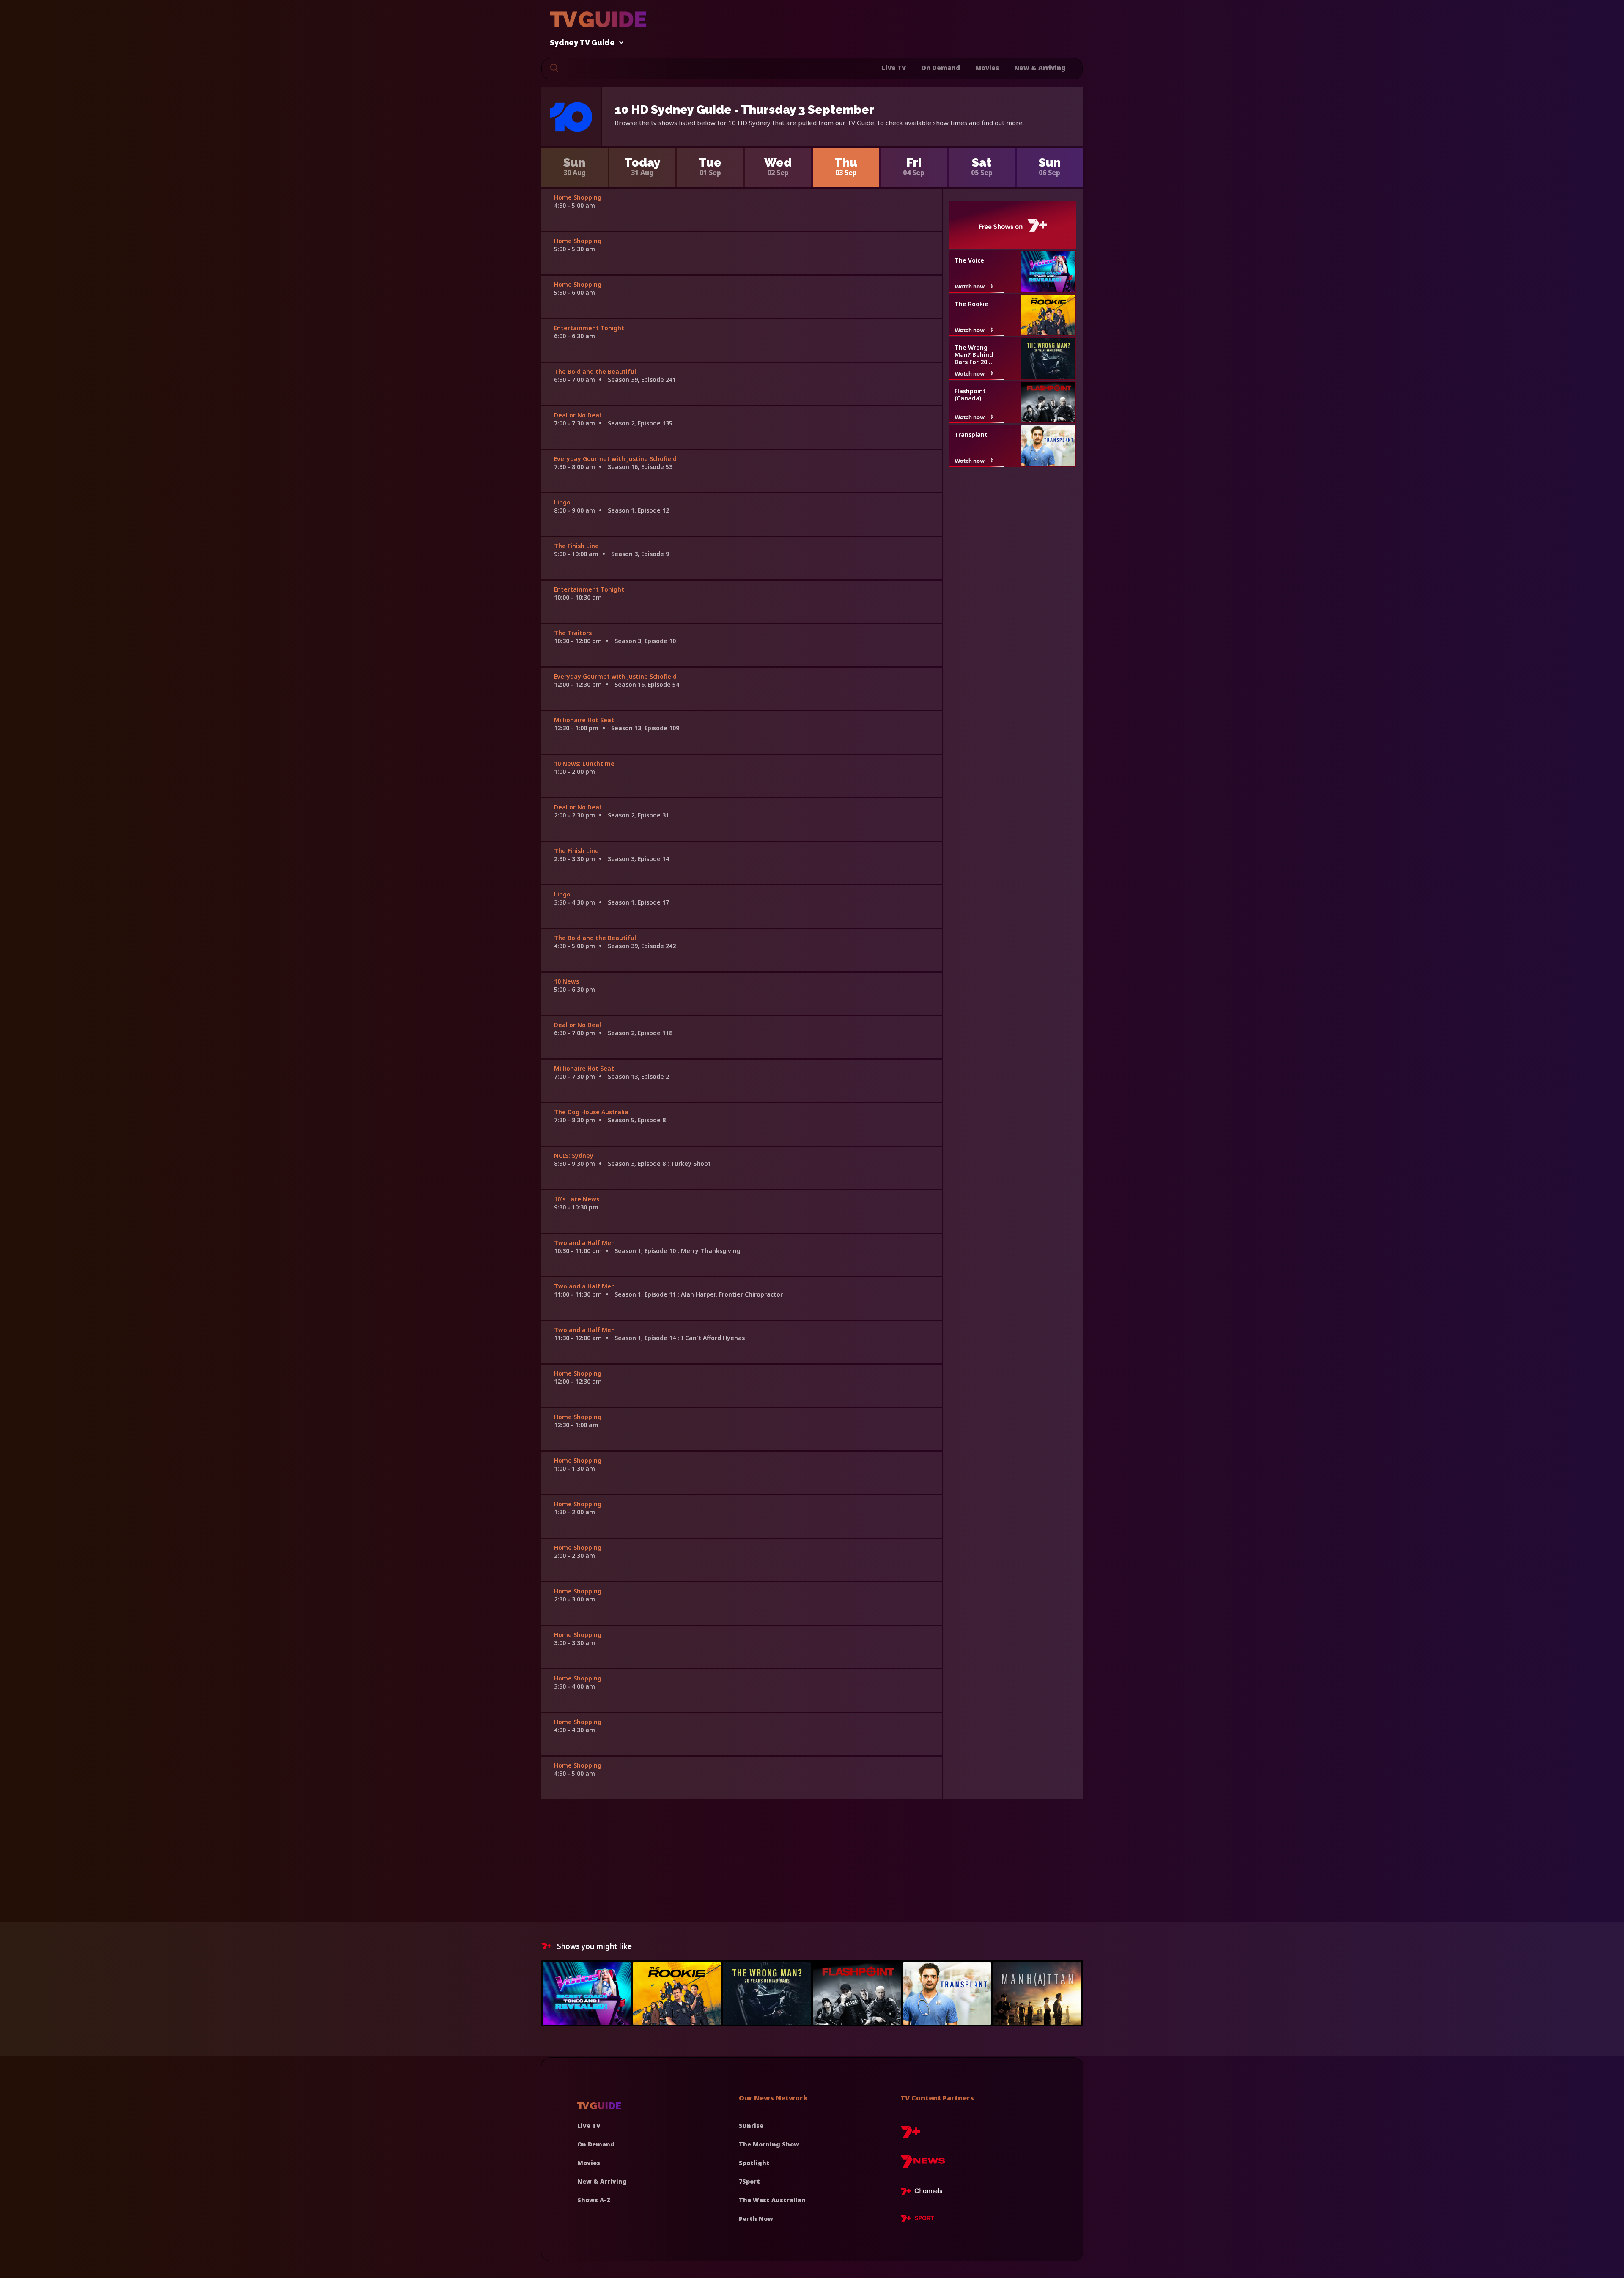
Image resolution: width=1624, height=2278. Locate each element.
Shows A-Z (594, 2200)
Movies (987, 68)
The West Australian (772, 2200)
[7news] (923, 2164)
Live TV (894, 68)
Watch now (970, 286)
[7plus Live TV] (924, 2193)
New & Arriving (1040, 68)
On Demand (941, 68)
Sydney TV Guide (582, 43)
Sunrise (751, 2126)
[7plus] (910, 2135)
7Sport (749, 2181)
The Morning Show (769, 2144)
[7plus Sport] (917, 2220)
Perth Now (756, 2219)
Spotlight (754, 2163)
